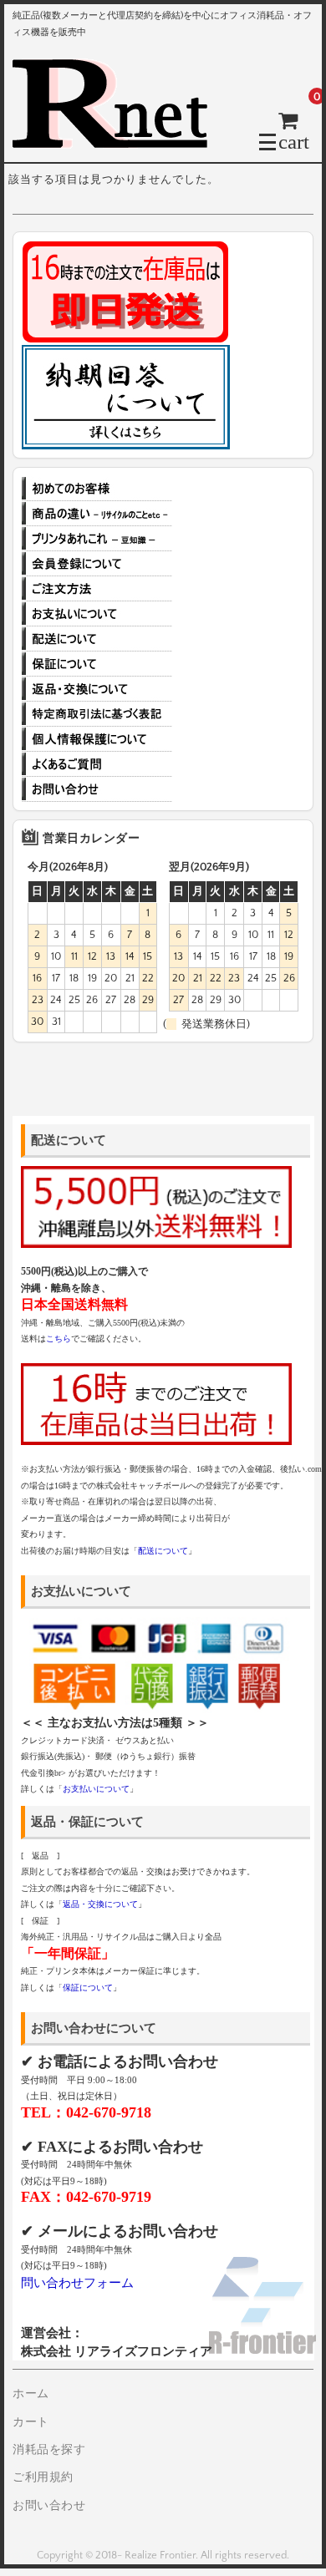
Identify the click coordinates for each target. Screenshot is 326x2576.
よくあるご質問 (97, 764)
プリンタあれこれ (97, 539)
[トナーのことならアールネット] (117, 141)
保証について (97, 664)
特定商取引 (97, 714)
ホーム (31, 2394)
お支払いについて (97, 614)
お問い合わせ (97, 789)
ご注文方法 (97, 589)
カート (31, 2422)
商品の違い (97, 514)
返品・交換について (97, 689)
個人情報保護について (97, 739)
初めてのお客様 (97, 489)
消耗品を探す (49, 2450)
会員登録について (97, 564)
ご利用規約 (43, 2477)
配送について (97, 639)
